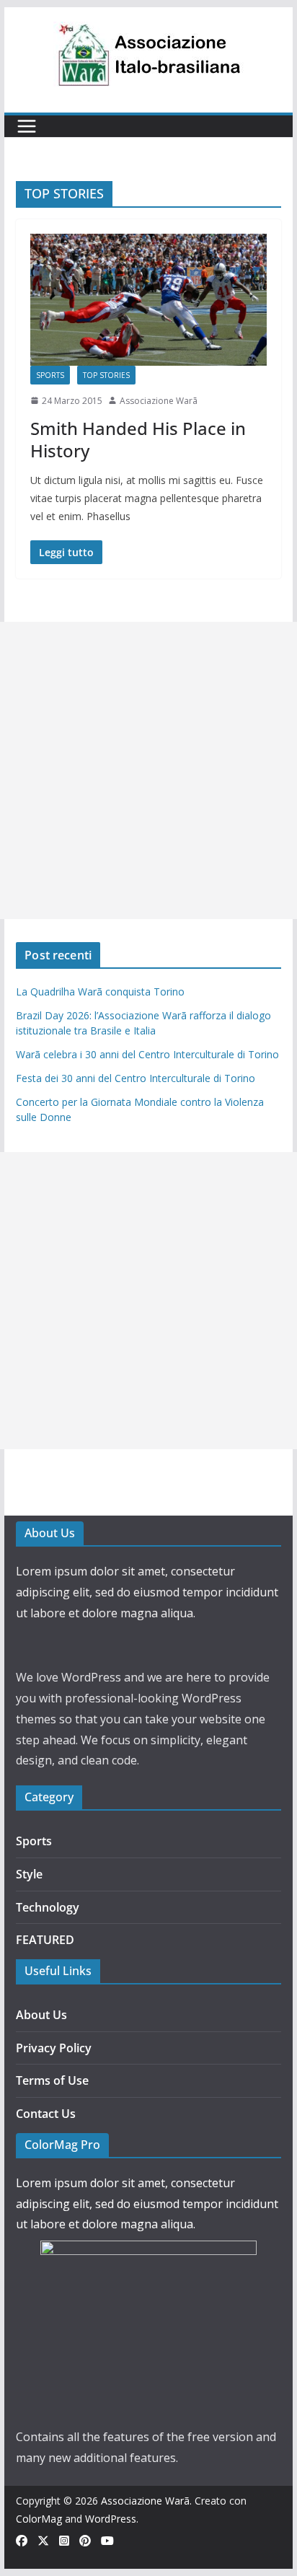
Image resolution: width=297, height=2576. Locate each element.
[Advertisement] (148, 770)
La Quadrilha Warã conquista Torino (100, 992)
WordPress (111, 2519)
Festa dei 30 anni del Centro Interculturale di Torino (136, 1078)
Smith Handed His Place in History (138, 439)
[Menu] (27, 126)
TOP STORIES (106, 375)
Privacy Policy (54, 2048)
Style (29, 1874)
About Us (41, 2015)
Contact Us (46, 2114)
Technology (48, 1907)
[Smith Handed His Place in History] (148, 299)
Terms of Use (52, 2080)
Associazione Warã (159, 401)
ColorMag (39, 2519)
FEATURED (45, 1940)
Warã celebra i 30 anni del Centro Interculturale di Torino (147, 1054)
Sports (50, 375)
